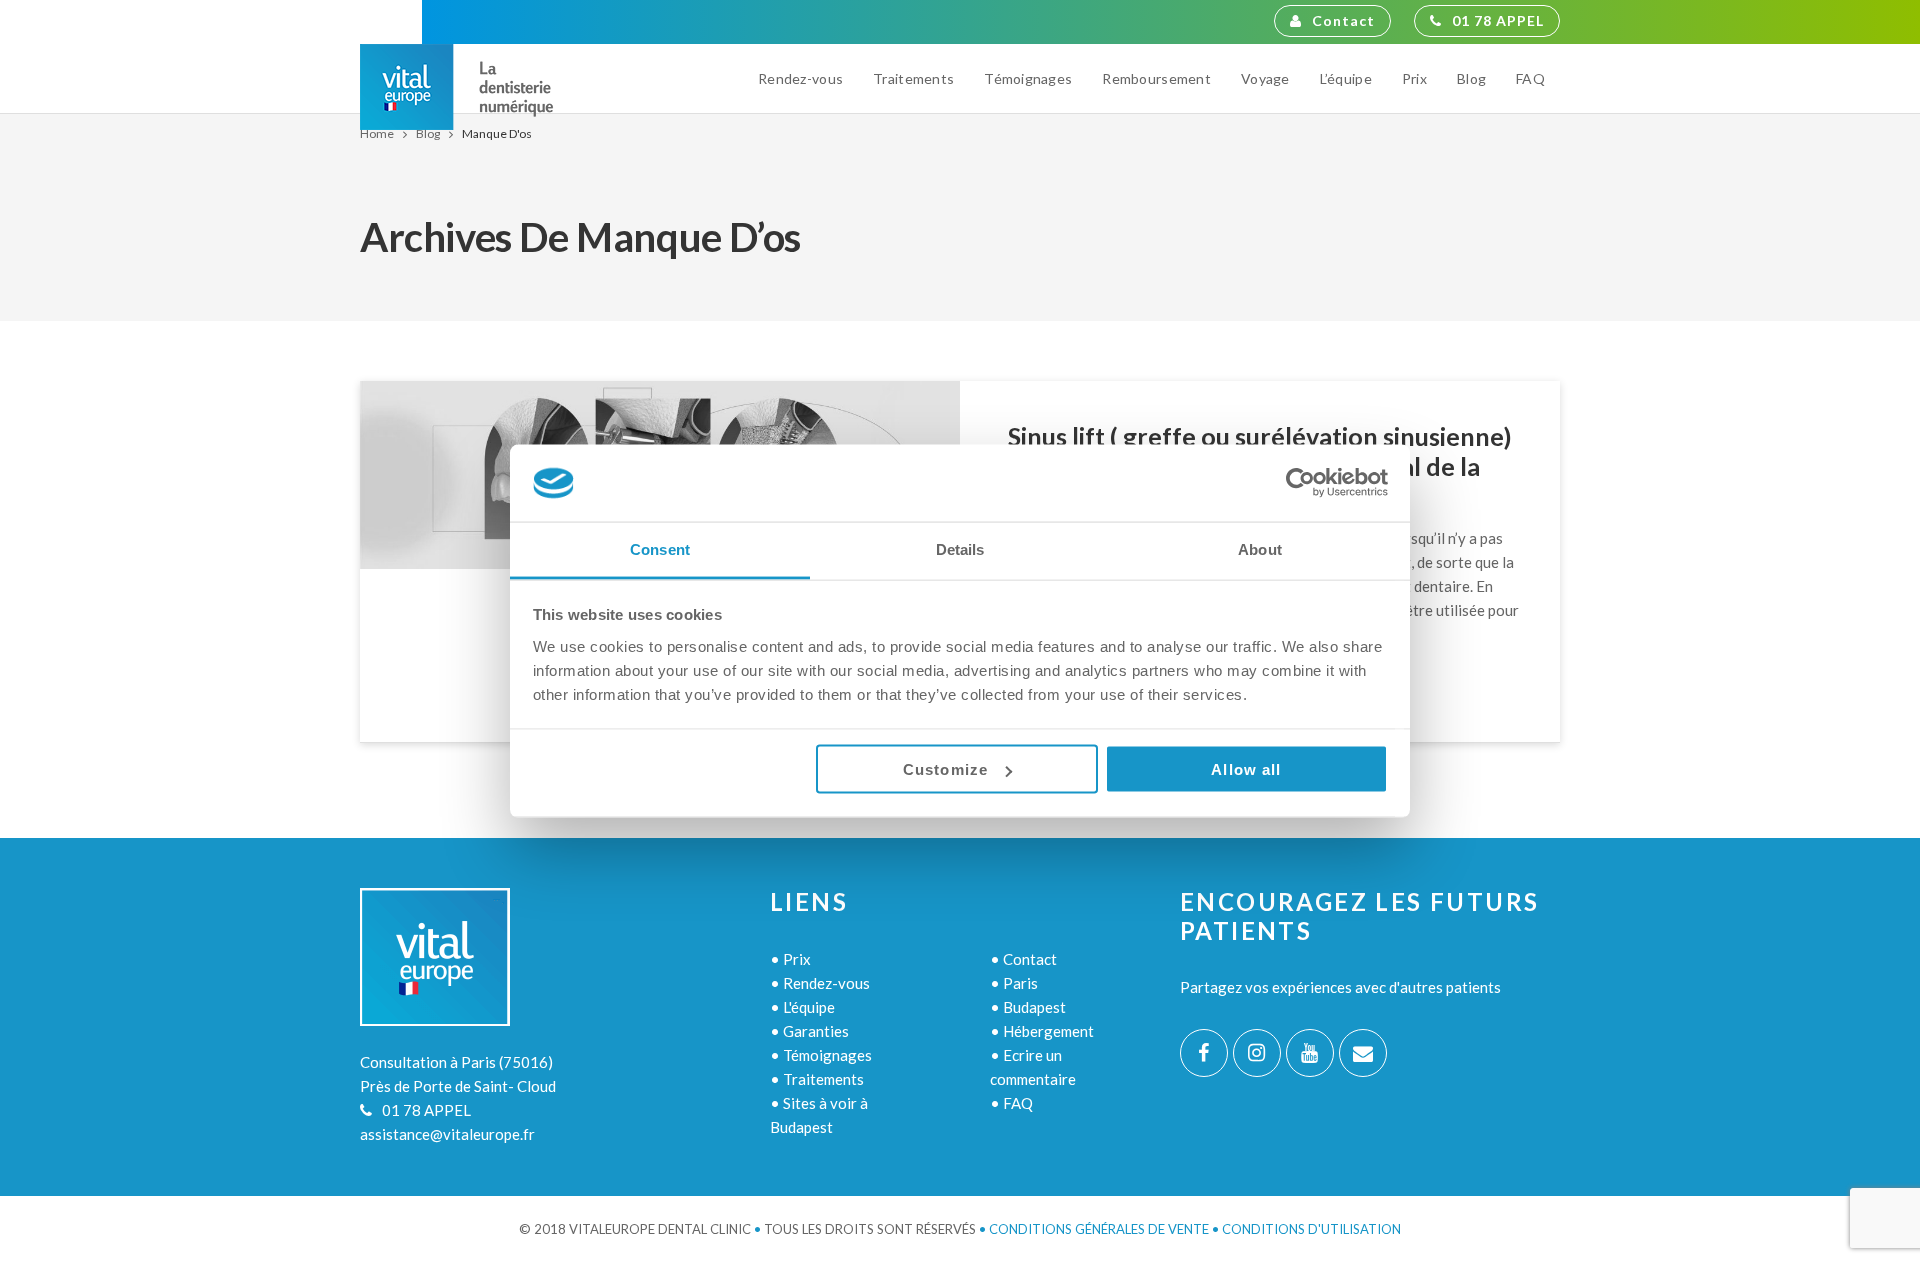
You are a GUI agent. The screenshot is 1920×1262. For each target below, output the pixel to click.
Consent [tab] (660, 548)
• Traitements (817, 1079)
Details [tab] (960, 548)
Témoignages (1028, 78)
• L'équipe (802, 1007)
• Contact (1023, 959)
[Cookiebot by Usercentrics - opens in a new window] (1300, 483)
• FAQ (1011, 1103)
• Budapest (1028, 1007)
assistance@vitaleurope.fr (447, 1134)
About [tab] (1260, 548)
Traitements (913, 78)
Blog (1471, 78)
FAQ (1530, 78)
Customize (945, 769)
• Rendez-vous (820, 983)
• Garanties (809, 1031)
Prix (1414, 78)
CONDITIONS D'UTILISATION (1311, 1229)
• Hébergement (1042, 1031)
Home (377, 133)
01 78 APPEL (1498, 20)
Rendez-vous (800, 78)
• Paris (1014, 983)
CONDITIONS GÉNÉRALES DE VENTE (1099, 1229)
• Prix (790, 959)
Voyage (1265, 78)
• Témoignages (821, 1055)
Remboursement (1156, 78)
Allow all (1246, 769)
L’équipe (1346, 78)
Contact (1343, 20)
